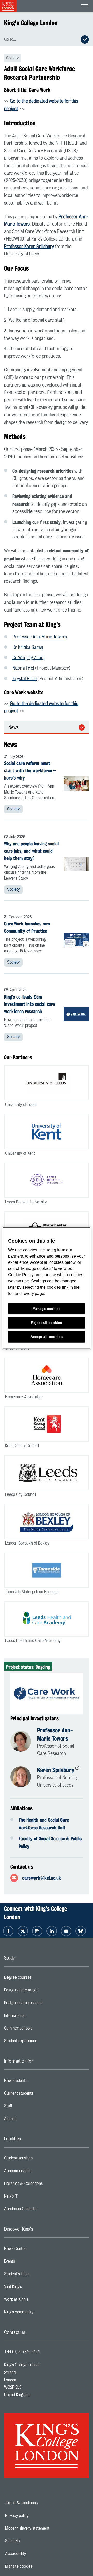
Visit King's (34, 2288)
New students (36, 2082)
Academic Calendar (41, 2210)
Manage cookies (37, 2566)
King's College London (31, 23)
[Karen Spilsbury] (24, 1778)
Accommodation (38, 2172)
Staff (29, 2107)
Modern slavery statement (43, 2528)
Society (13, 809)
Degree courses (38, 1979)
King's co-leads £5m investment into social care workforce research (30, 1004)
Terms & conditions (39, 2503)
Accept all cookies (47, 1337)
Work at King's (37, 2301)
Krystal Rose (25, 679)
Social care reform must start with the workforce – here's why (30, 770)
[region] (47, 1288)
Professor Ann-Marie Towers (40, 637)
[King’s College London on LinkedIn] (52, 1931)
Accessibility (33, 2554)
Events (30, 2263)
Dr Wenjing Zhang (29, 658)
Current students (39, 2095)
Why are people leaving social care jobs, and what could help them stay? (31, 851)
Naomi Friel (23, 668)
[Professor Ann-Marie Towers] (24, 1742)
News (13, 728)
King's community (39, 2313)
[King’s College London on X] (23, 1931)
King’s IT (31, 2198)
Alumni (30, 2120)
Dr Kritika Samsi (28, 648)
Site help (30, 2541)
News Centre (36, 2250)
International (35, 2017)
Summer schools (39, 2030)
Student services (39, 2159)
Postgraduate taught (42, 1991)
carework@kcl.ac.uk (42, 1878)
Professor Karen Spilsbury (29, 247)
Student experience (41, 2042)
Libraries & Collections (44, 2185)
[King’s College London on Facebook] (8, 1931)
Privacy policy (35, 2516)
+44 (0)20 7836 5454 (22, 2352)
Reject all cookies (47, 1323)
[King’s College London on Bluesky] (81, 1931)
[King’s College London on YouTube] (66, 1931)
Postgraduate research (44, 2004)
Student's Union (38, 2275)
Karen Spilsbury (56, 1770)
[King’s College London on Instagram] (37, 1931)
